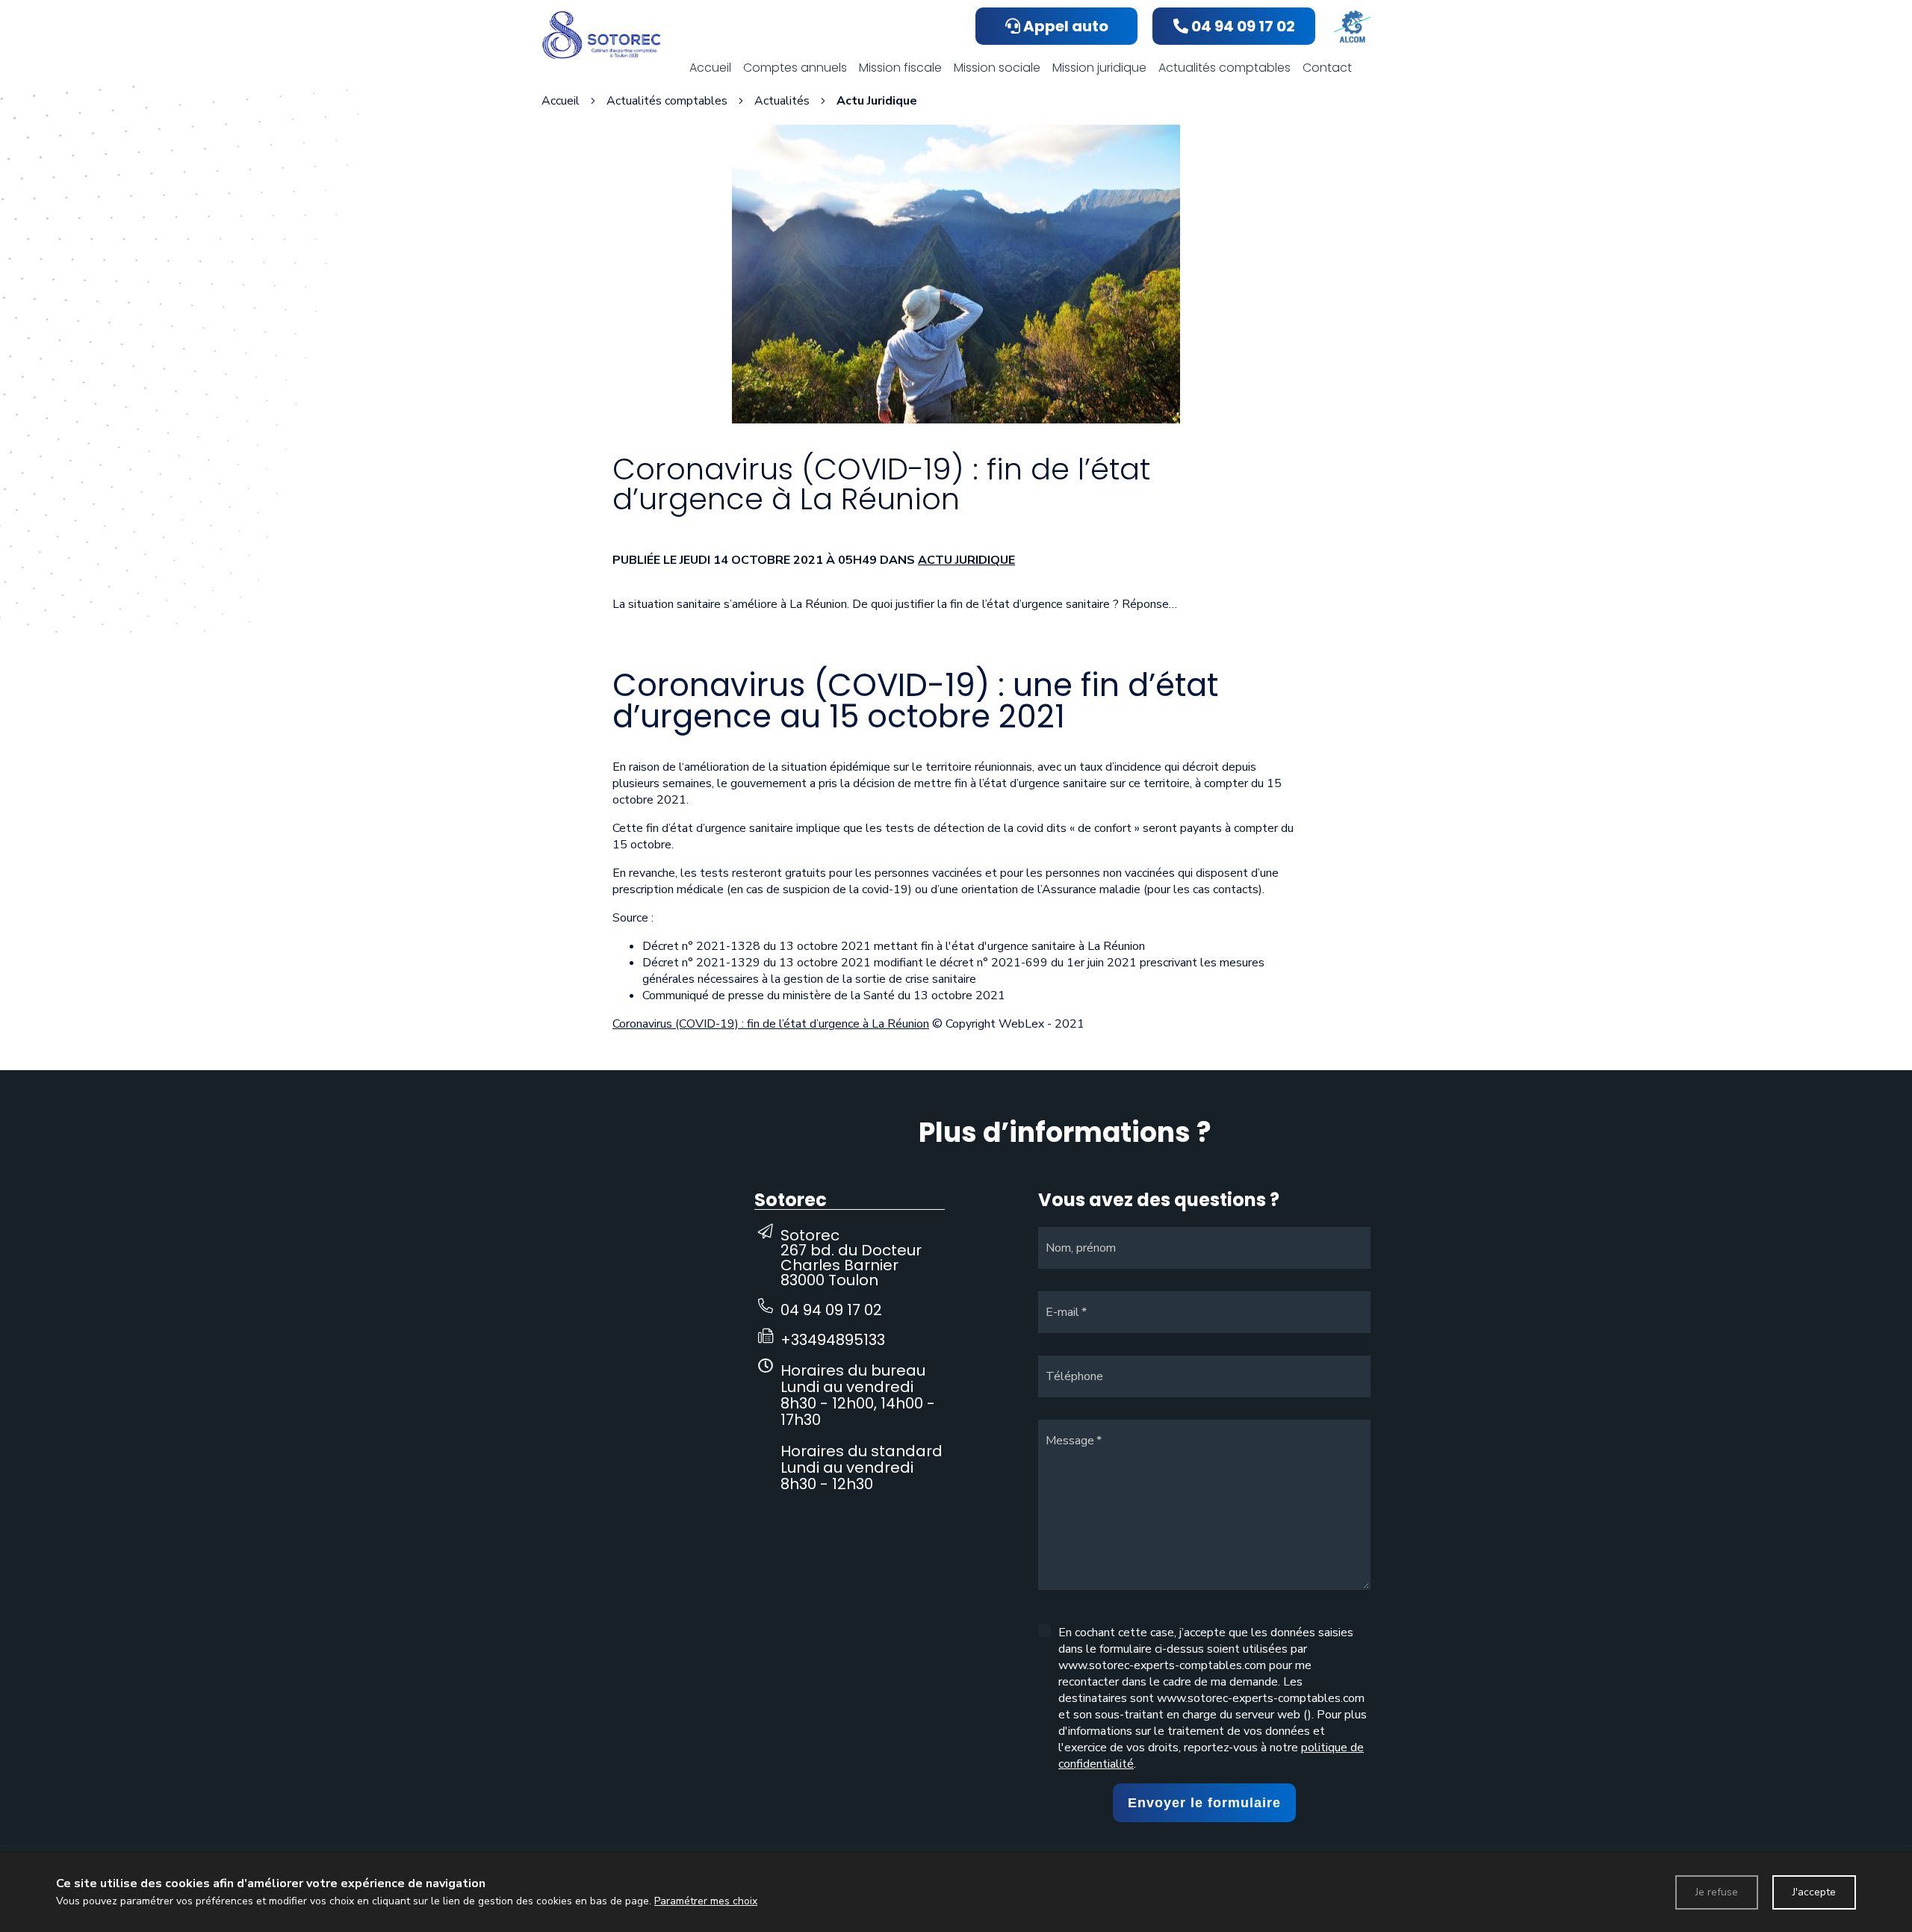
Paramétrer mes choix (706, 1901)
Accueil (561, 101)
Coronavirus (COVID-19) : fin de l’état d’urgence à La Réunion (771, 1024)
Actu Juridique (966, 560)
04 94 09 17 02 (831, 1310)
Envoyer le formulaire (1204, 1803)
